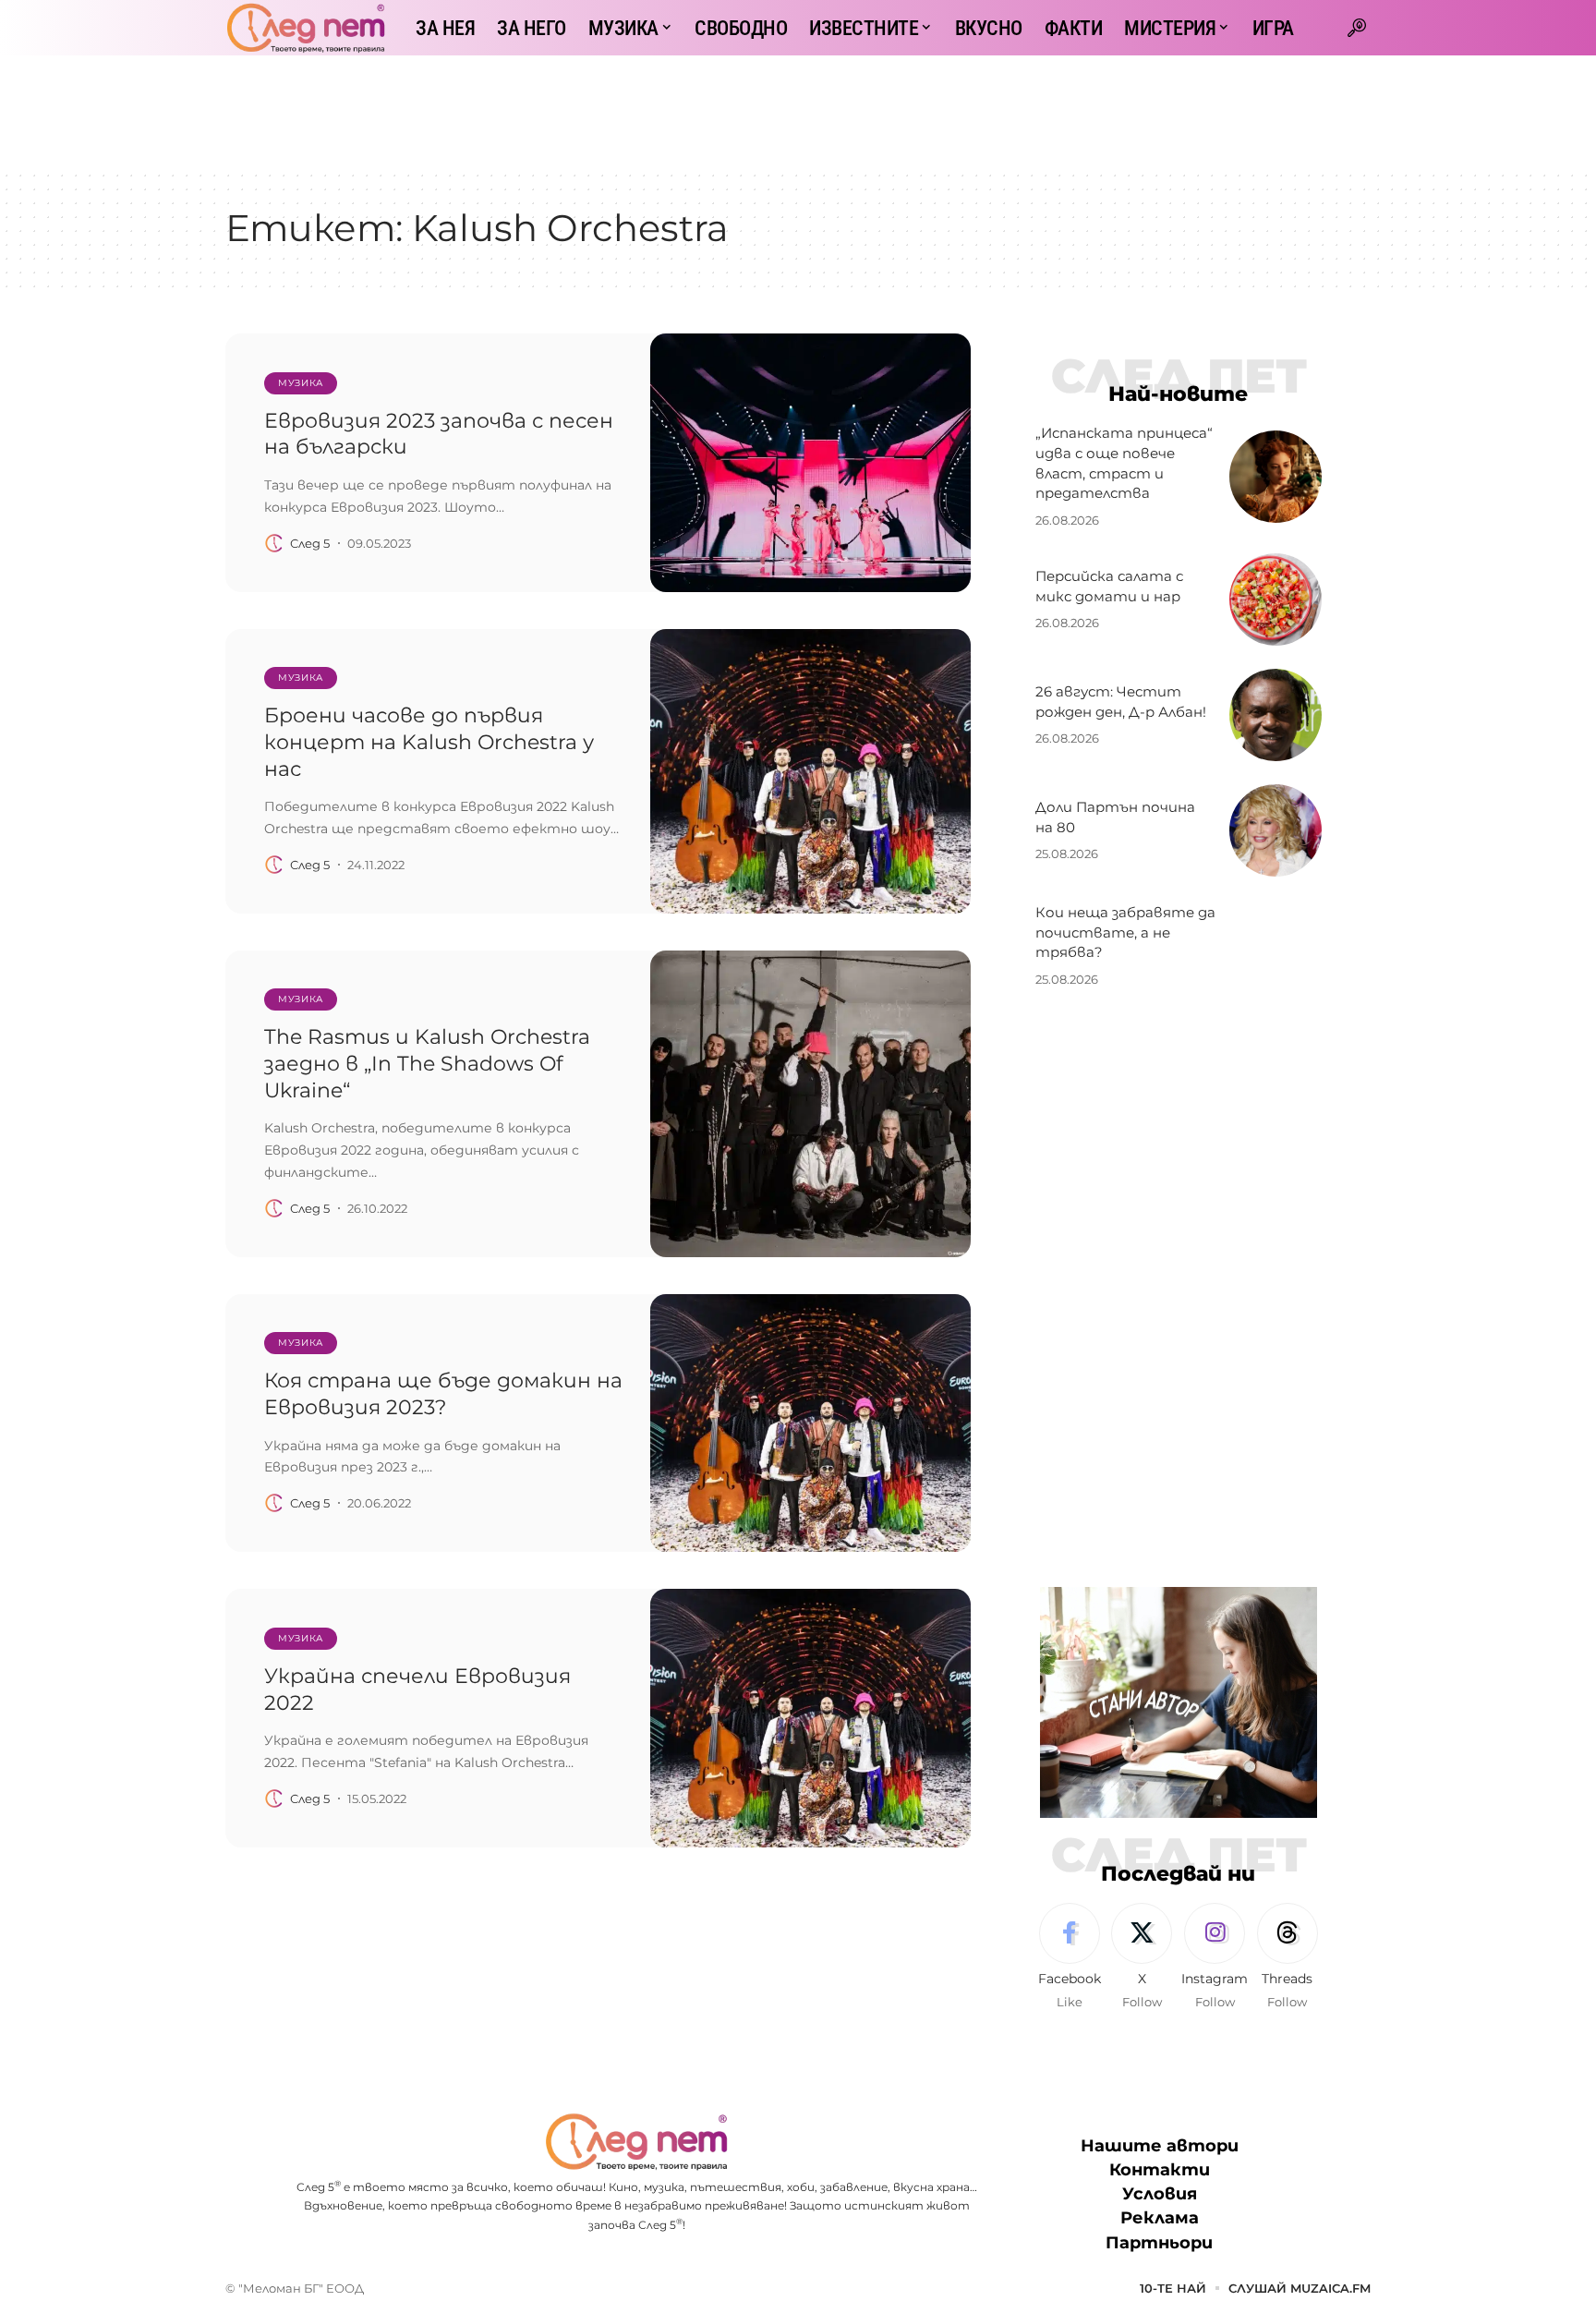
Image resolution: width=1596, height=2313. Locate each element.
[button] (1357, 28)
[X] (1142, 1957)
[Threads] (1288, 1957)
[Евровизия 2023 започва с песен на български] (810, 463)
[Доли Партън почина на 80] (1276, 830)
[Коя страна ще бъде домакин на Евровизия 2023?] (810, 1423)
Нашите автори (1160, 2146)
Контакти (1160, 2170)
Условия (1160, 2194)
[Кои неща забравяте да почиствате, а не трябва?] (1276, 946)
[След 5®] (306, 28)
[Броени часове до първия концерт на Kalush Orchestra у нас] (810, 771)
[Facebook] (1070, 1957)
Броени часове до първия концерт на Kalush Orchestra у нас (429, 742)
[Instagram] (1215, 1957)
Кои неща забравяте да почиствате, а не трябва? (1125, 932)
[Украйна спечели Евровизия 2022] (810, 1718)
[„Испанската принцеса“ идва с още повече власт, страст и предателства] (1276, 477)
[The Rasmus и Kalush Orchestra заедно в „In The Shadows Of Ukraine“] (810, 1104)
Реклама (1160, 2218)
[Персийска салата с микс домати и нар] (1276, 599)
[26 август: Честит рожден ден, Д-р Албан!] (1276, 715)
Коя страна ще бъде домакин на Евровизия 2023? (443, 1394)
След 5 (310, 543)
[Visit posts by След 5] (274, 543)
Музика (301, 383)
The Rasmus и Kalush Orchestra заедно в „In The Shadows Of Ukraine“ (427, 1063)
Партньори (1159, 2243)
